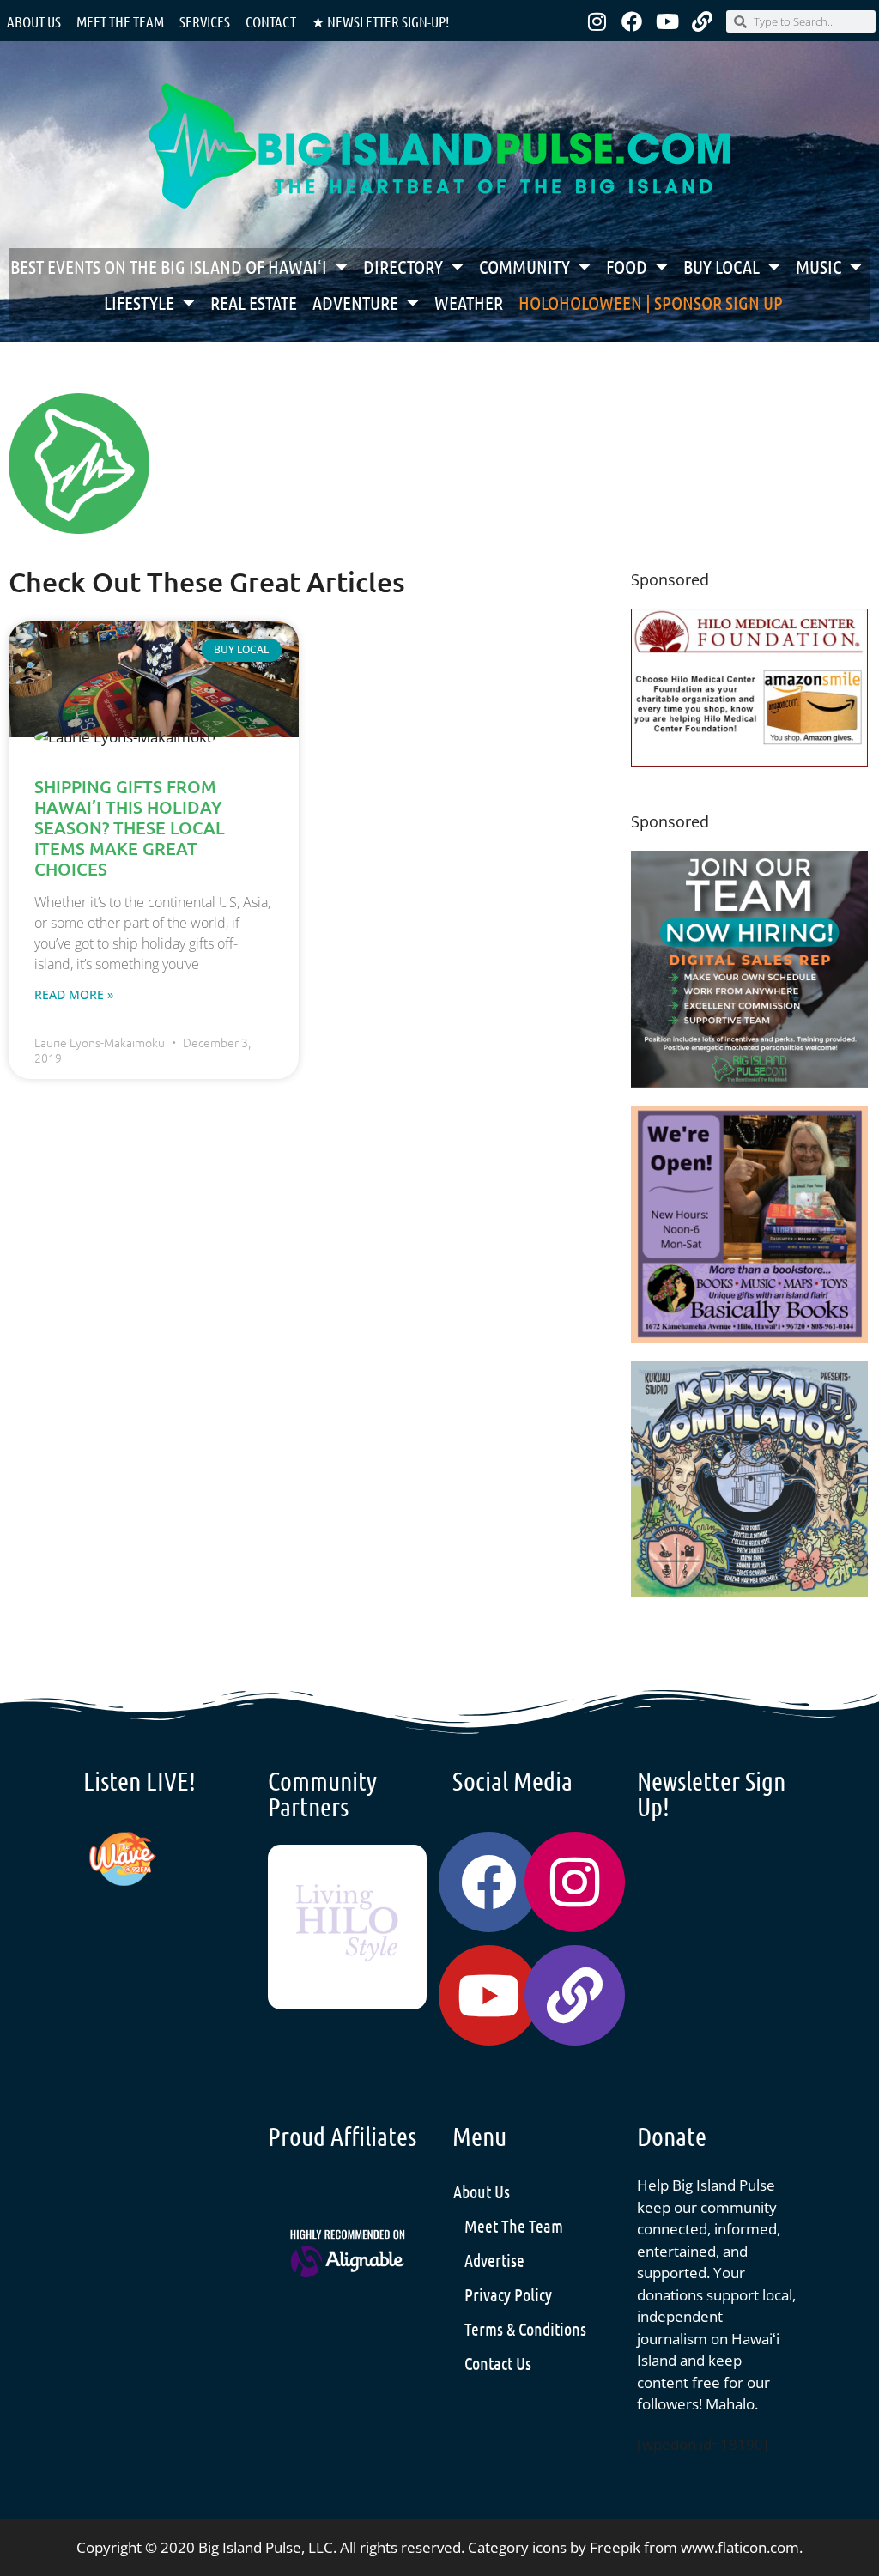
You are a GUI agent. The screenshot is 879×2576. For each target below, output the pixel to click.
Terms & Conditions (525, 2329)
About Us (34, 21)
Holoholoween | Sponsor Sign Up (651, 302)
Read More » (74, 994)
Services (205, 21)
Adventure (355, 302)
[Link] (702, 21)
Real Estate (254, 302)
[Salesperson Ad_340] (749, 1082)
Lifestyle (139, 302)
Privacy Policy (508, 2294)
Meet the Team (120, 21)
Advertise (494, 2260)
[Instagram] (597, 21)
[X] (749, 761)
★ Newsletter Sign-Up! (380, 21)
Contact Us (498, 2363)
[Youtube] (667, 21)
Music (818, 266)
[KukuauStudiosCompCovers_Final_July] (749, 1592)
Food (627, 266)
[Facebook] (632, 21)
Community (524, 266)
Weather (469, 302)
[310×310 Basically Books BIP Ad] (749, 1337)
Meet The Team (514, 2226)
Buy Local (721, 266)
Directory (403, 266)
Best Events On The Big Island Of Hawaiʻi (169, 266)
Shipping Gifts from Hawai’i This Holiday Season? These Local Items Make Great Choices (130, 827)
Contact (271, 21)
